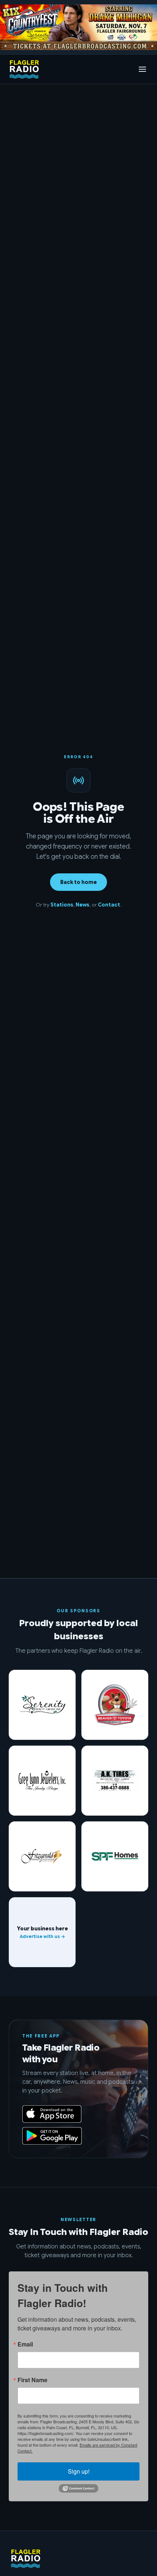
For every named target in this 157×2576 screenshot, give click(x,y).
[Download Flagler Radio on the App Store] (52, 2114)
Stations (62, 905)
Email (25, 2344)
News (83, 905)
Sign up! (79, 2471)
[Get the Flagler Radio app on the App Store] (78, 2089)
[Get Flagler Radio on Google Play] (52, 2136)
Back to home (78, 882)
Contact (109, 905)
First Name (32, 2380)
